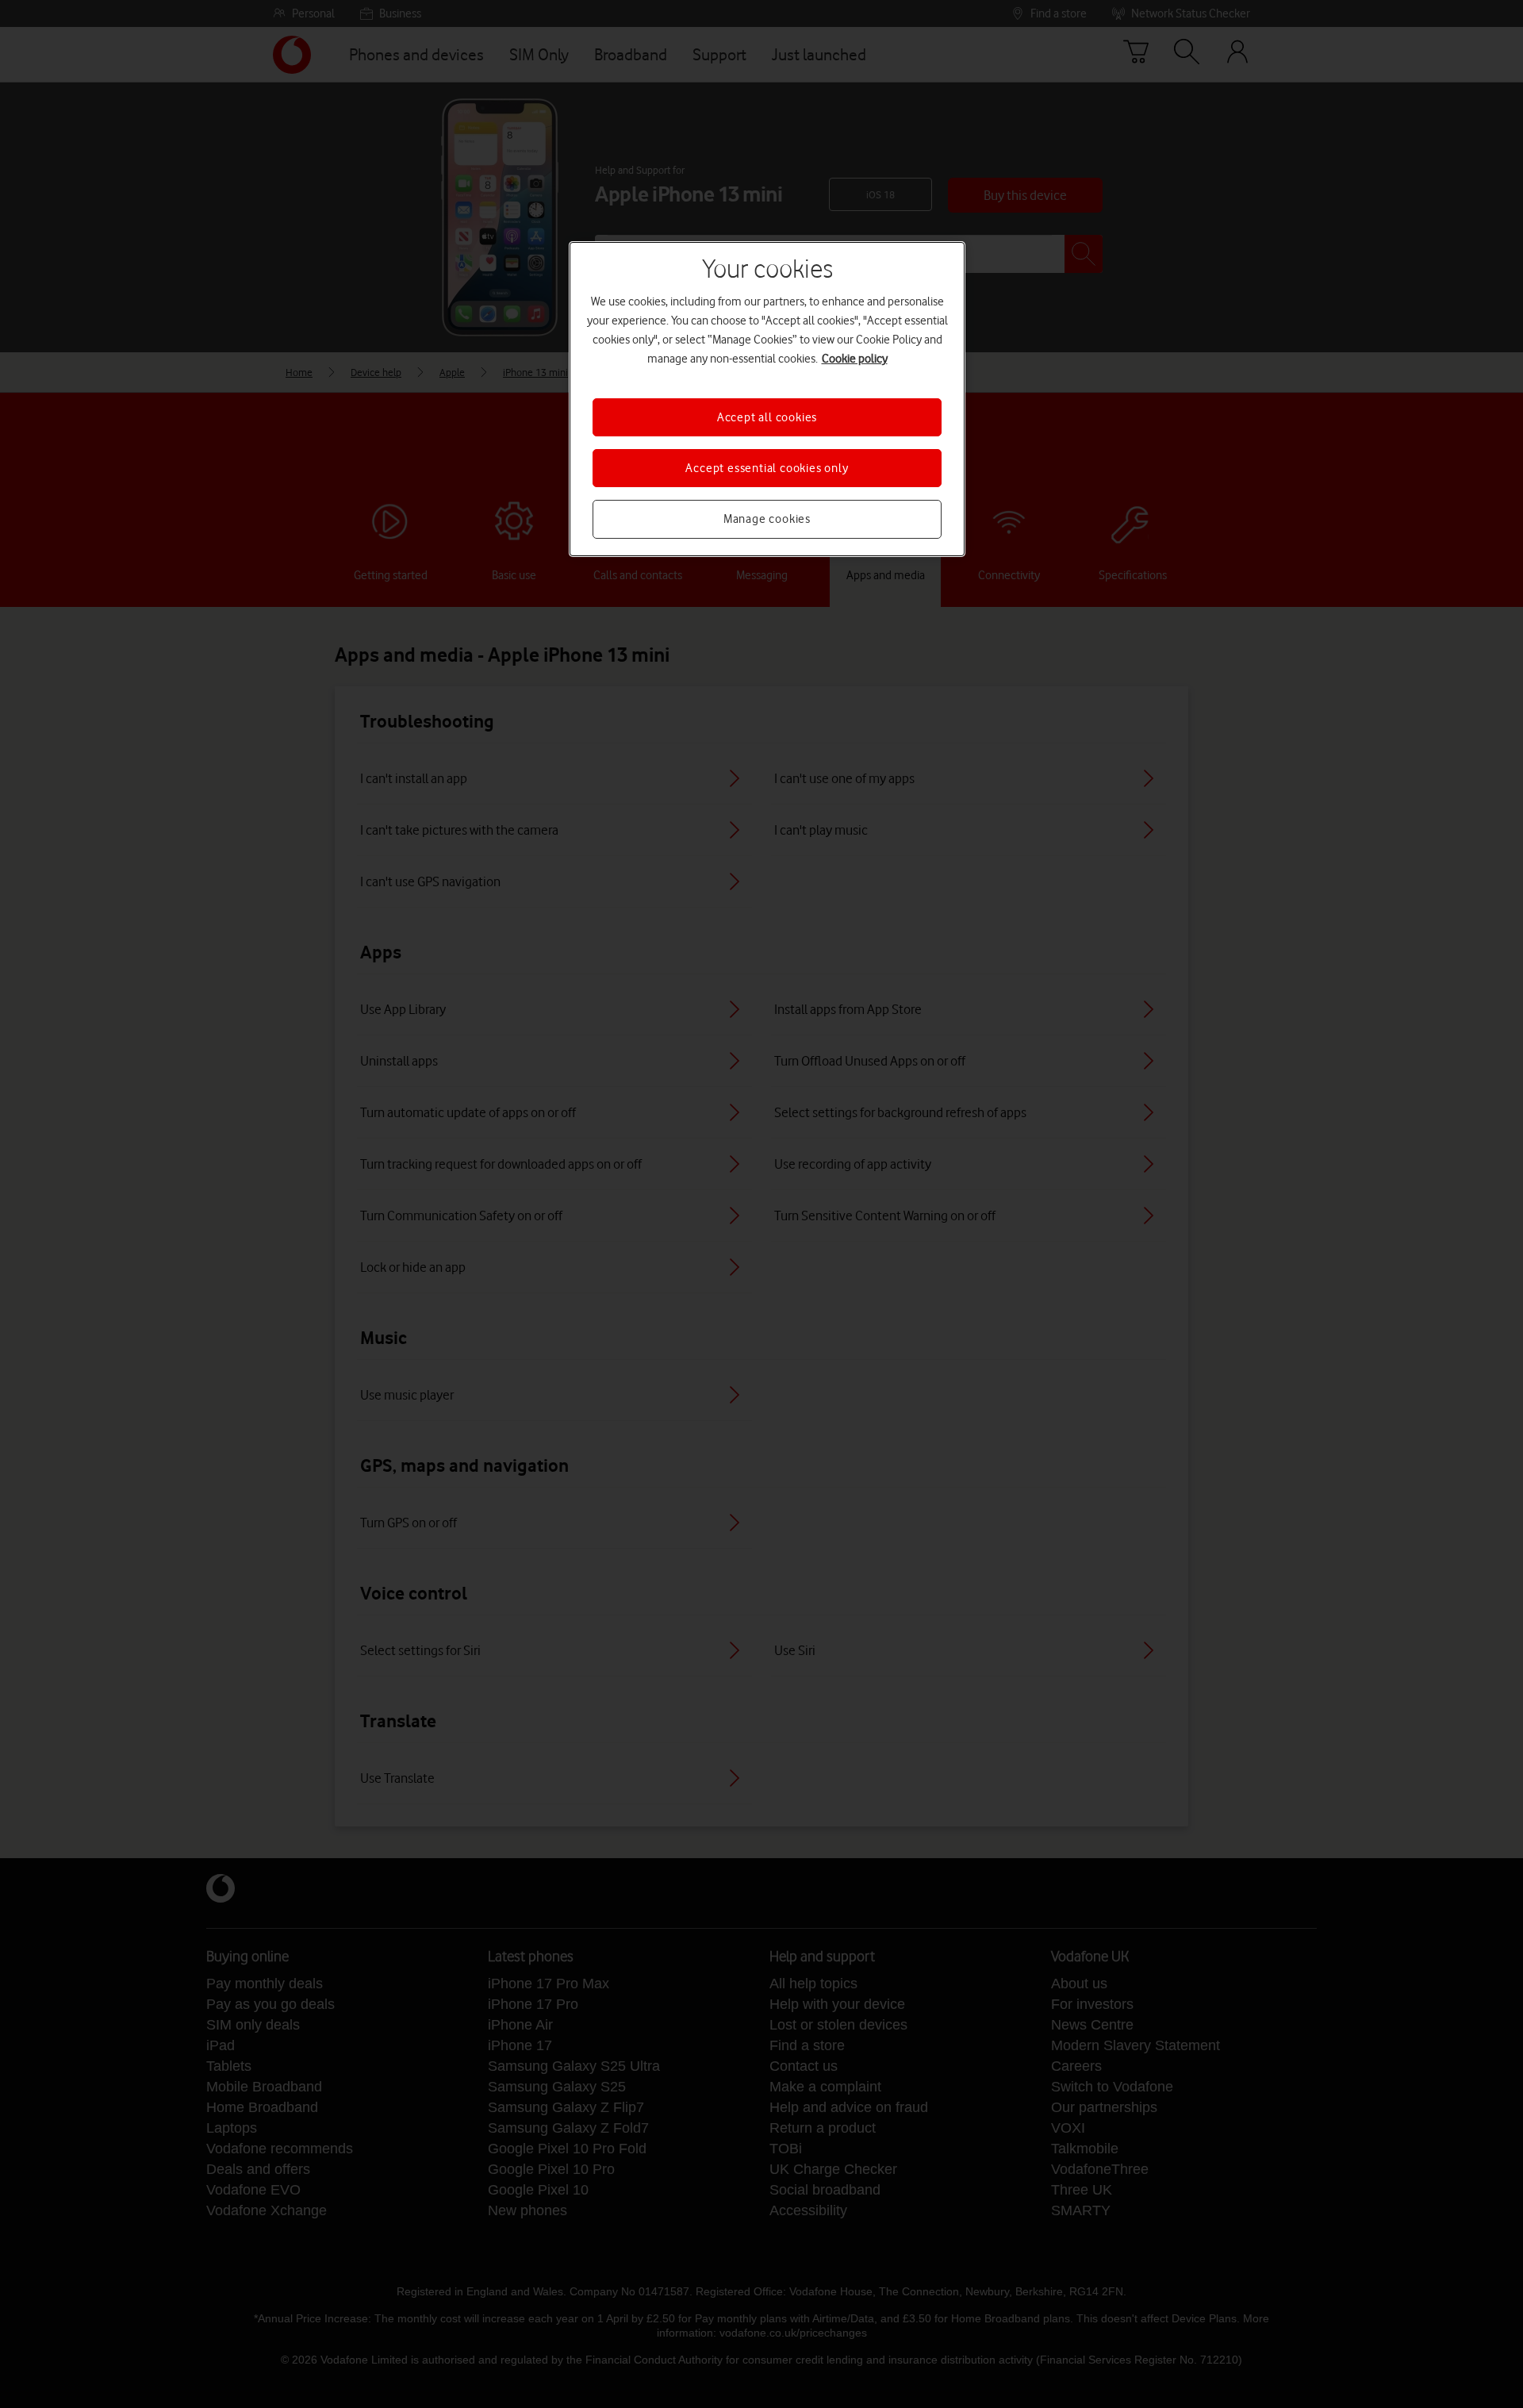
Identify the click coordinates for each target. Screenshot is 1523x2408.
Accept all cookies (767, 417)
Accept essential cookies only (767, 468)
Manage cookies (767, 519)
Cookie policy (855, 359)
